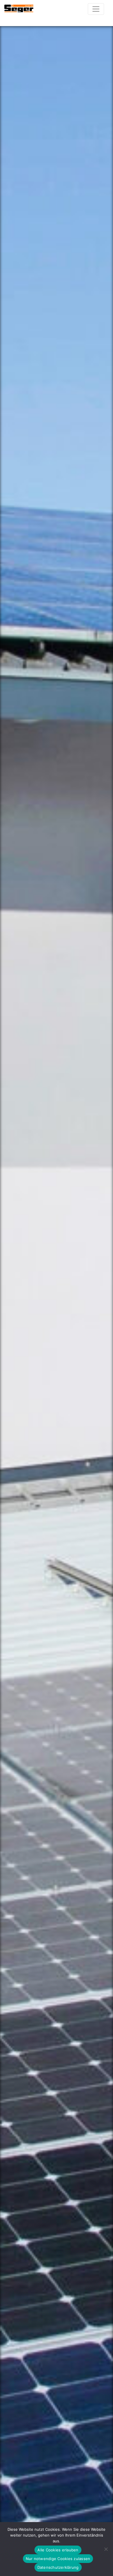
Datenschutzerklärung (58, 2567)
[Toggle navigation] (96, 9)
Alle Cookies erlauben (58, 2550)
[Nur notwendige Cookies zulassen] (106, 2549)
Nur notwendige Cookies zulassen (58, 2559)
